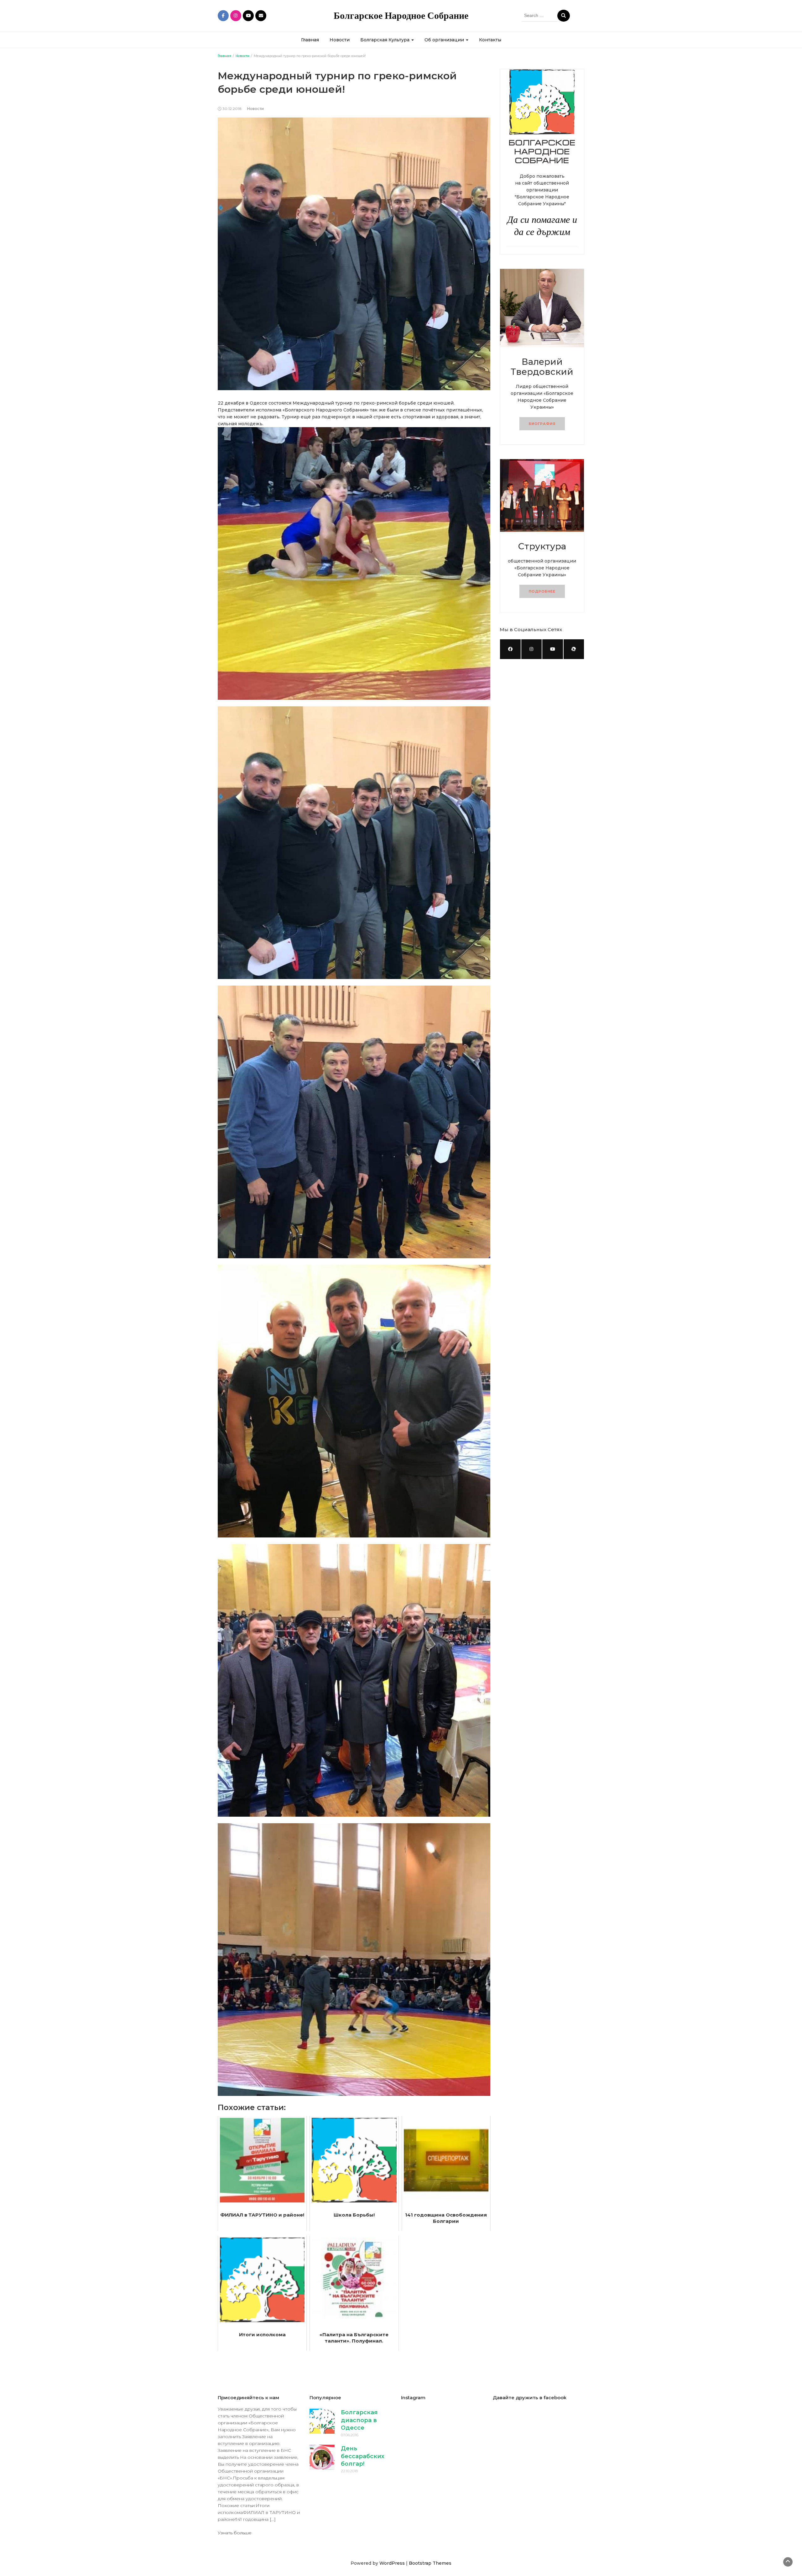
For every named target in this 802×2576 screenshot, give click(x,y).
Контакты (490, 40)
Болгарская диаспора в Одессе (359, 2420)
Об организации (445, 40)
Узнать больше (235, 2533)
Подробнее (542, 591)
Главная (310, 40)
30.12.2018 (232, 109)
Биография (542, 424)
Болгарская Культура (385, 40)
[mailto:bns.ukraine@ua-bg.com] (574, 649)
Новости (340, 40)
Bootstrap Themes (430, 2563)
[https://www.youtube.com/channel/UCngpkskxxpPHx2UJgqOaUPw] (553, 649)
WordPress (392, 2563)
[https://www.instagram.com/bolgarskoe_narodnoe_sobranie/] (532, 649)
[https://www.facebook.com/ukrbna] (510, 649)
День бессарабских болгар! (363, 2456)
